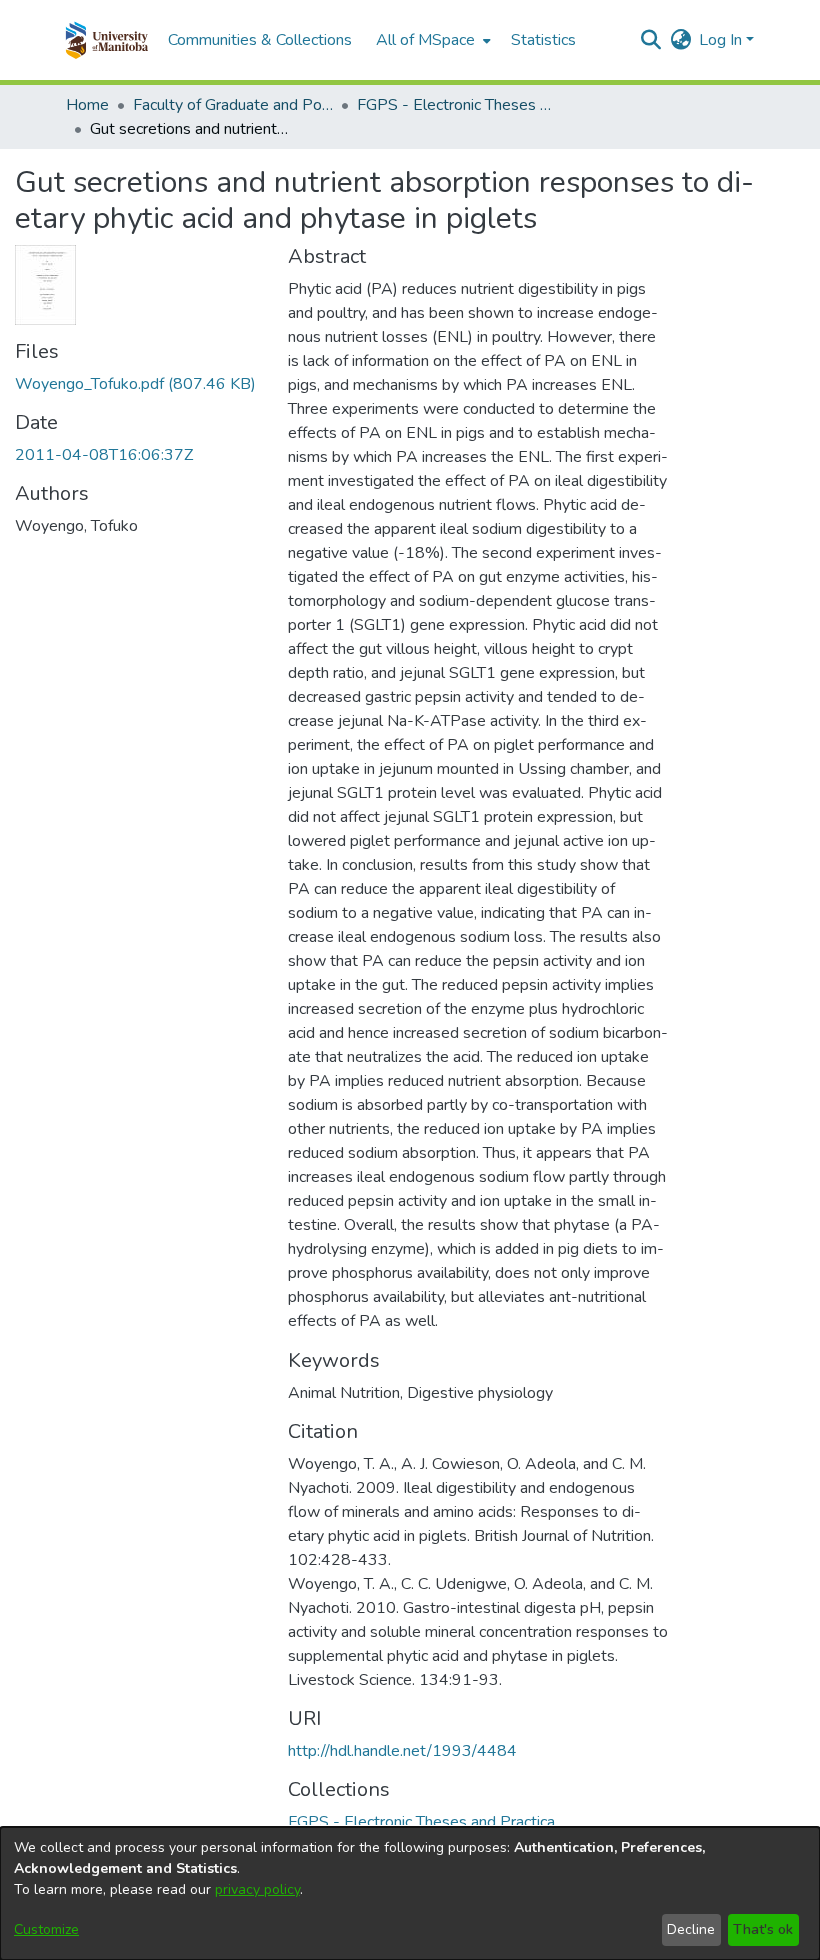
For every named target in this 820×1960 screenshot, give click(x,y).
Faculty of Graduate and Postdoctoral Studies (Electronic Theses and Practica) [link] (233, 105)
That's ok (763, 1929)
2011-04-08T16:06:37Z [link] (104, 455)
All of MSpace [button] (425, 40)
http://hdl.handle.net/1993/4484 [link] (402, 1751)
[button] (106, 40)
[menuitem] (431, 40)
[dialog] (410, 1893)
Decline (691, 1929)
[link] (135, 384)
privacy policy (257, 1889)
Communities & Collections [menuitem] (260, 40)
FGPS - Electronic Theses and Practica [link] (457, 105)
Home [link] (87, 105)
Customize (46, 1929)
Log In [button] (722, 40)
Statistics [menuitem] (543, 40)
